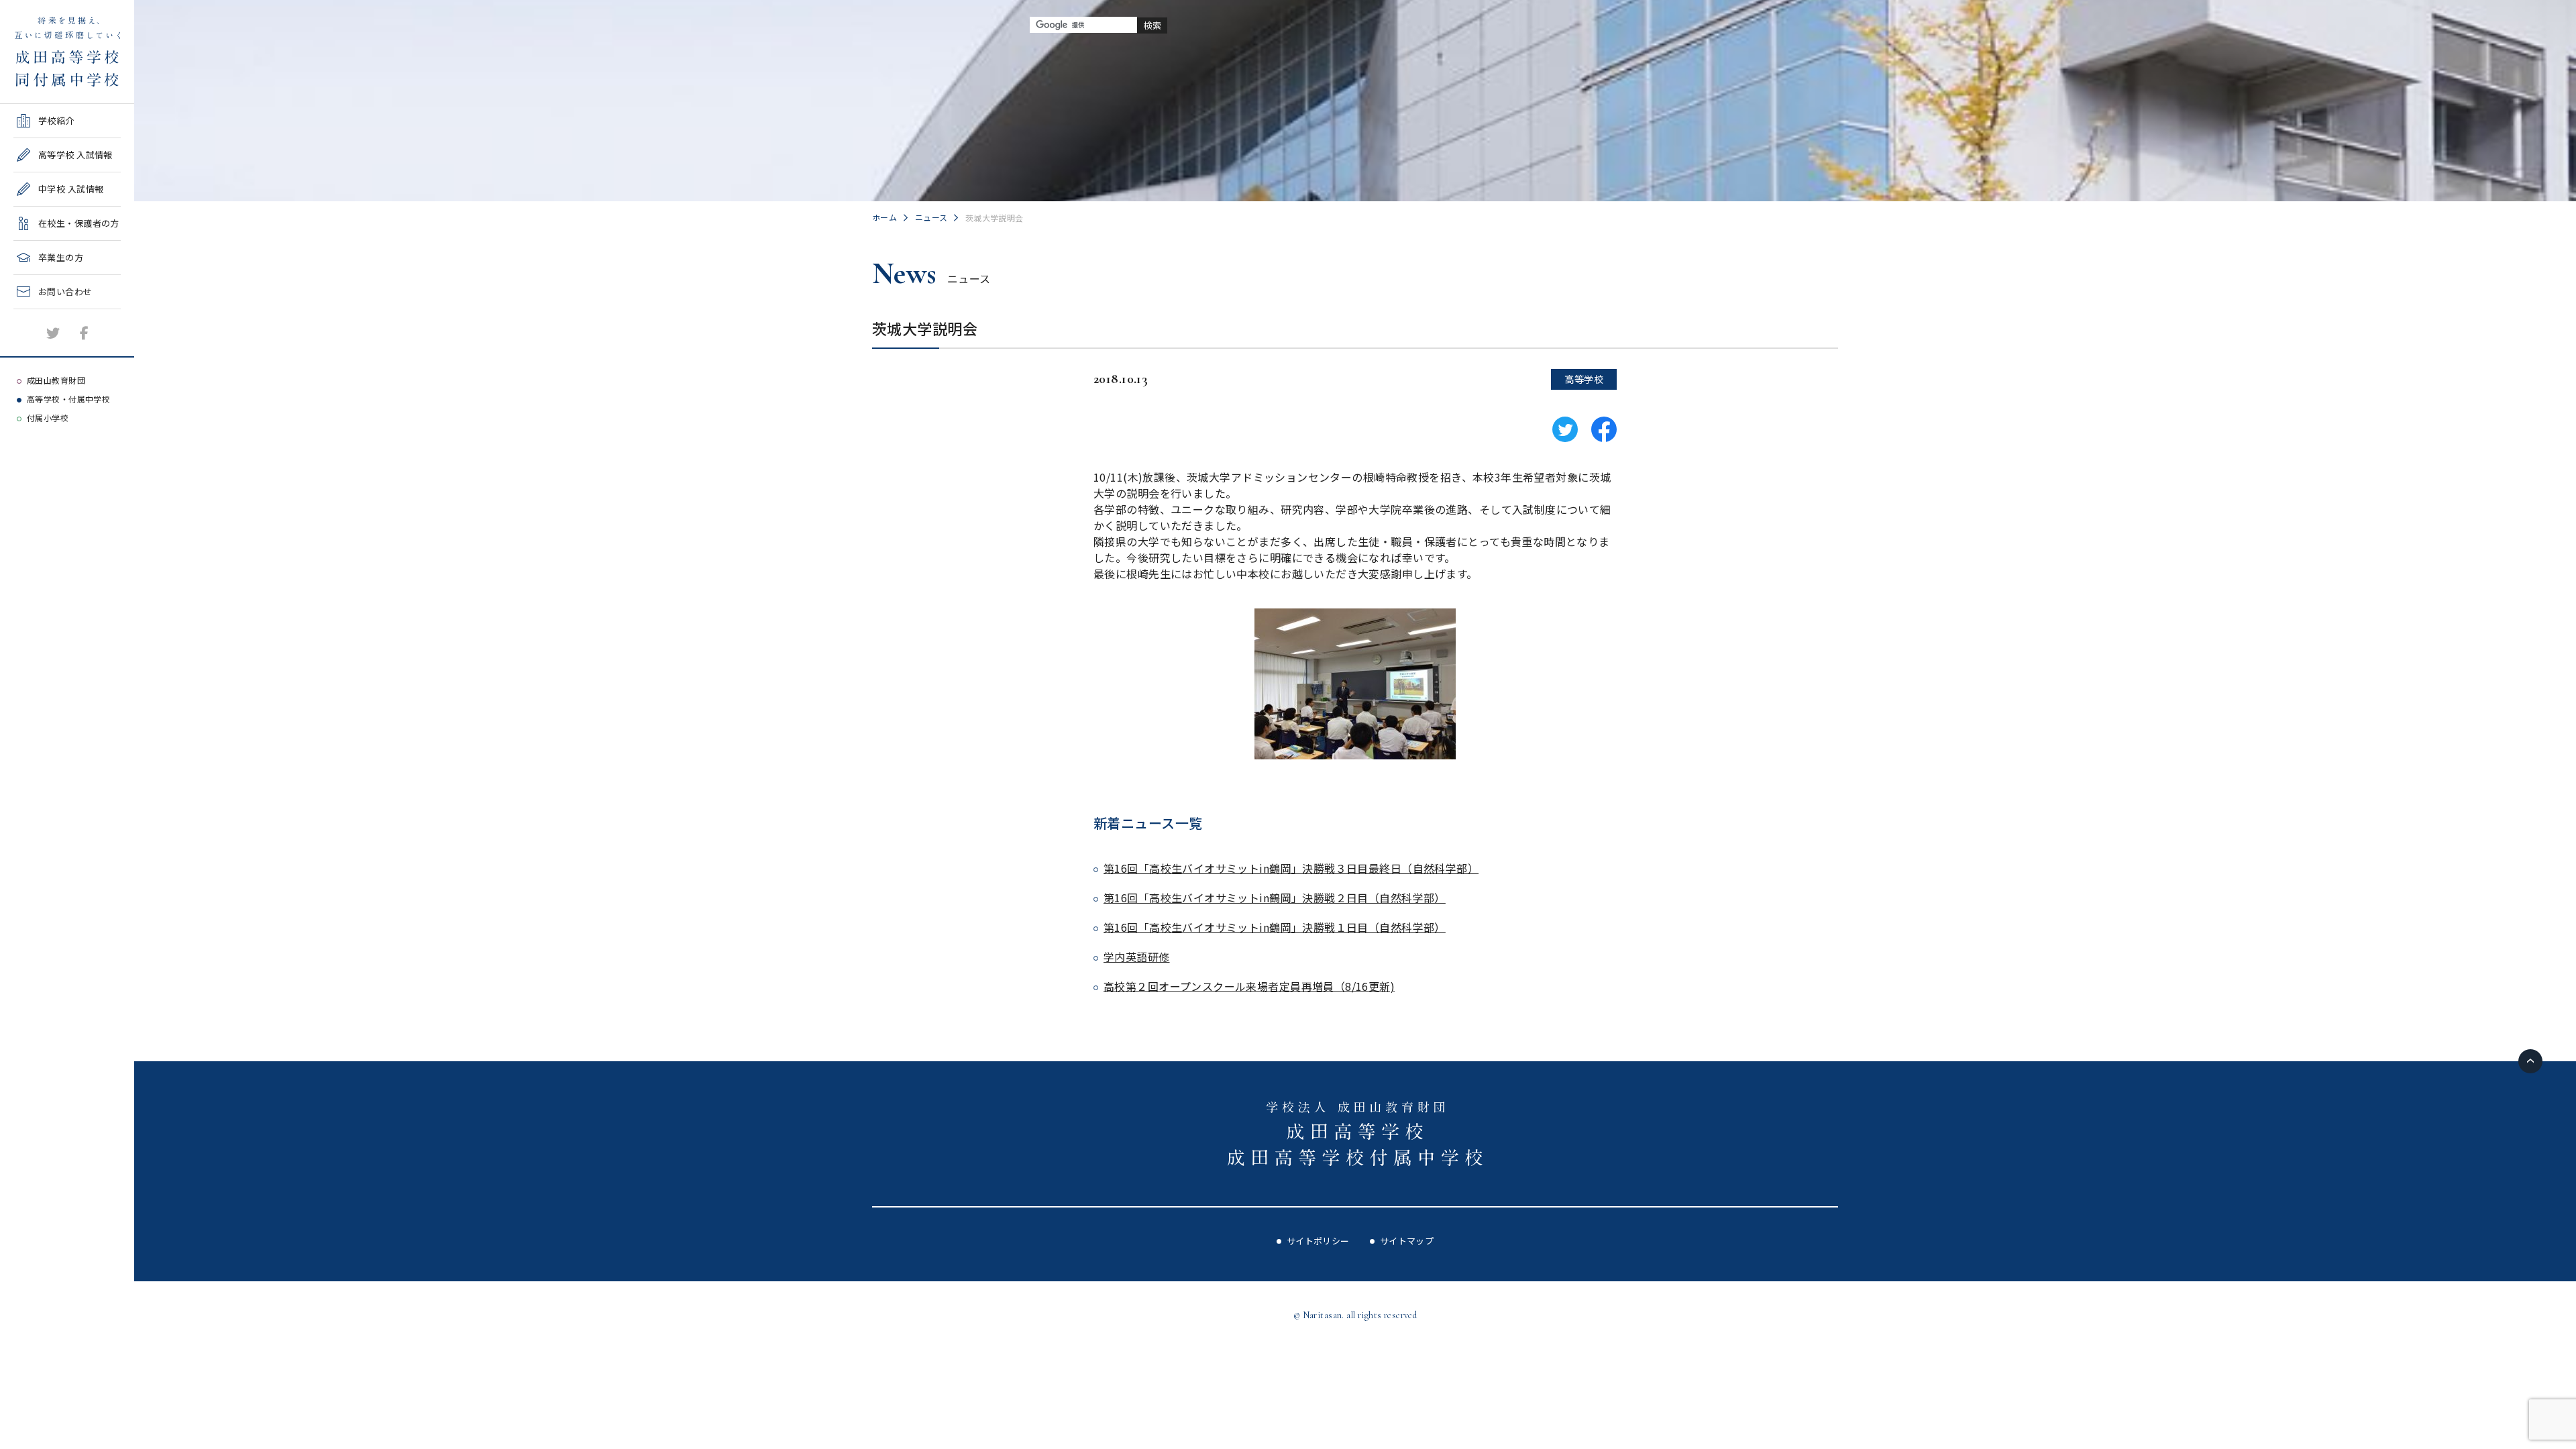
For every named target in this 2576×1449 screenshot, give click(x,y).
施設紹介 (32, 314)
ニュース (931, 217)
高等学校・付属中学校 (68, 399)
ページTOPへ (2530, 1061)
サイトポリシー (1318, 1241)
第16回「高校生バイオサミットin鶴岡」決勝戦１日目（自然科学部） (1275, 927)
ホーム (884, 217)
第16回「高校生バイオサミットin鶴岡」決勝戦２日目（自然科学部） (1275, 898)
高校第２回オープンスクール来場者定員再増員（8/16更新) (1249, 986)
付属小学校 (48, 418)
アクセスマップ (45, 348)
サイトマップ (1407, 1241)
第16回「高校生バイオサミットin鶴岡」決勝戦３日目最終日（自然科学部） (1291, 868)
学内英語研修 (1137, 957)
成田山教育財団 (56, 380)
